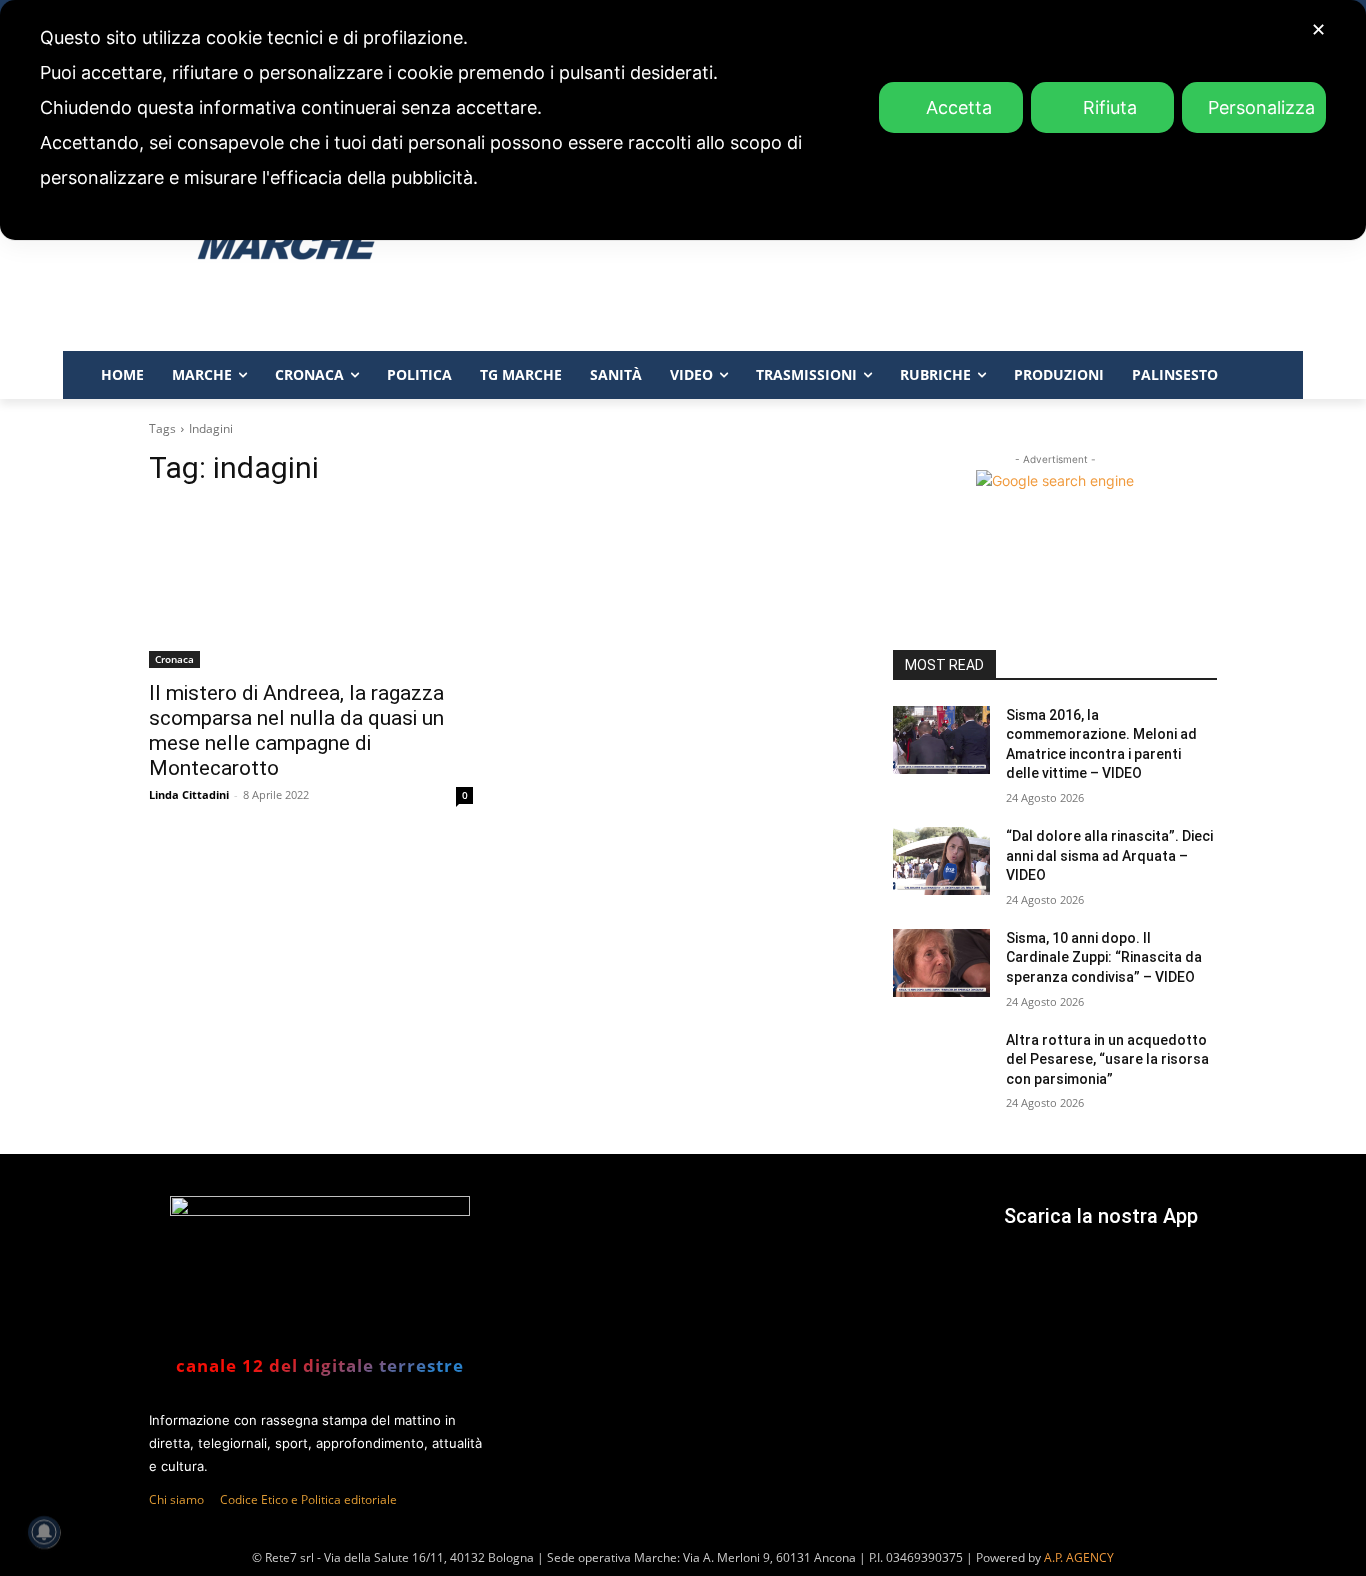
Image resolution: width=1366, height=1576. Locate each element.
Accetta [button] (959, 107)
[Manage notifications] (44, 1532)
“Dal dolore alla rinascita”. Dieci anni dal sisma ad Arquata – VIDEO (1109, 855)
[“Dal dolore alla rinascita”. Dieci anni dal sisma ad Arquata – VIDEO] (941, 861)
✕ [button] (1318, 29)
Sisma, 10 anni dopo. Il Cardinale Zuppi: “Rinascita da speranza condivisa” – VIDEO (1104, 957)
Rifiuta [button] (1110, 107)
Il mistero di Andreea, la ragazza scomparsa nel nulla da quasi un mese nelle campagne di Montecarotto (296, 730)
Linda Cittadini (189, 794)
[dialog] (683, 120)
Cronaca (174, 659)
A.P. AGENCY (1079, 1557)
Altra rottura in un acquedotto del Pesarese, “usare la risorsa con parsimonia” (1107, 1059)
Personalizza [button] (1261, 107)
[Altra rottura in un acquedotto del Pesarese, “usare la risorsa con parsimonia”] (941, 1065)
